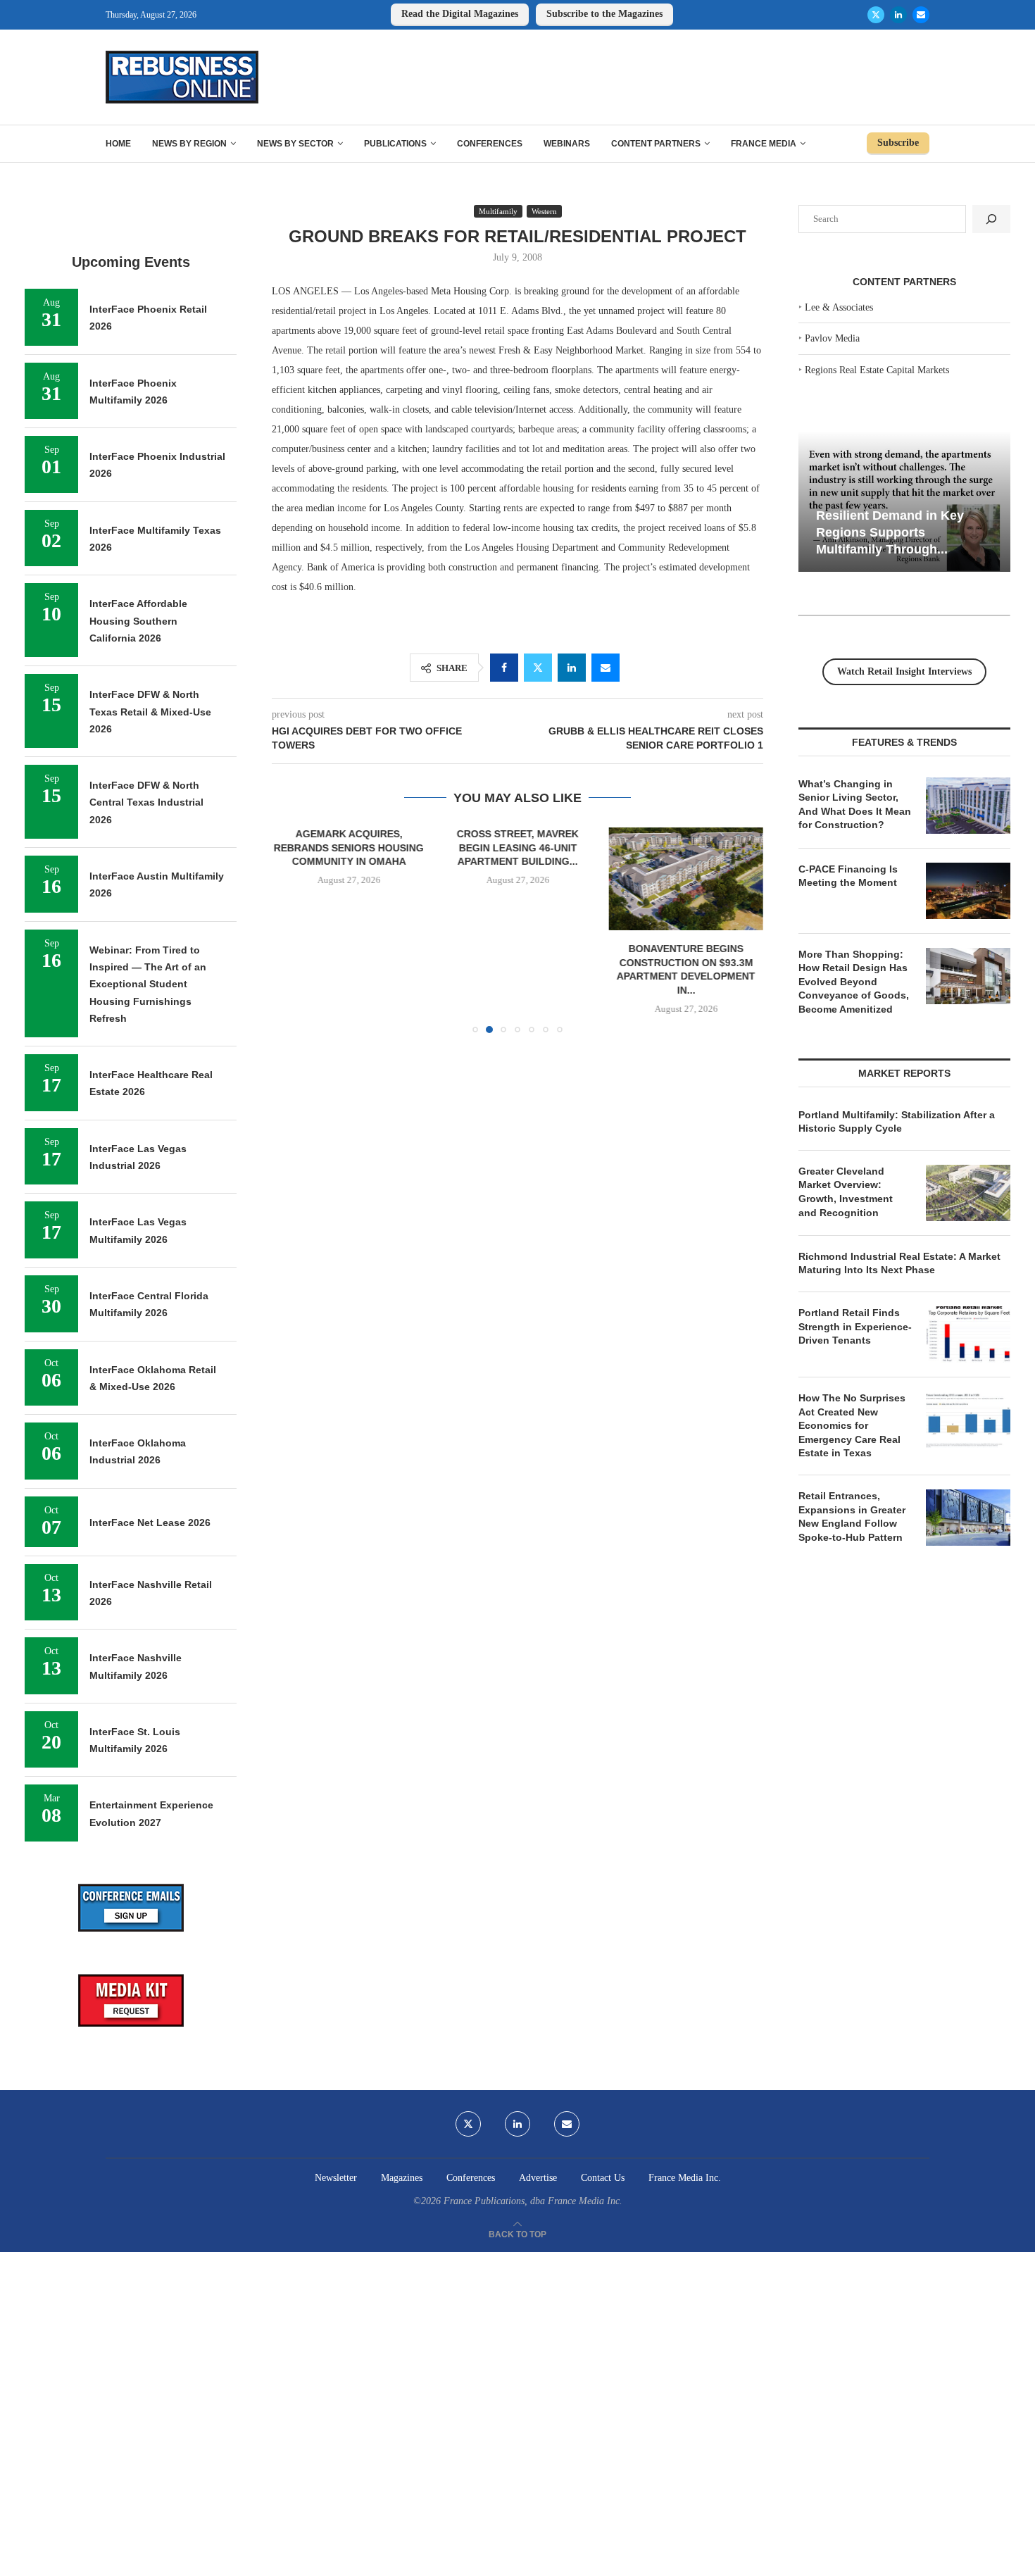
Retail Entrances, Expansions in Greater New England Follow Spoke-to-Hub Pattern (852, 1517)
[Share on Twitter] (538, 668)
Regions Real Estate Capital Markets (877, 370)
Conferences (490, 144)
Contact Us (603, 2178)
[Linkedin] (898, 15)
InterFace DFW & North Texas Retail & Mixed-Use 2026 (150, 712)
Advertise (538, 2178)
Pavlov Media (832, 338)
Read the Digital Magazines (460, 14)
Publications (395, 144)
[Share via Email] (606, 668)
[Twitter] (876, 15)
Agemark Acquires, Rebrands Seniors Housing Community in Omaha (349, 848)
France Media (764, 144)
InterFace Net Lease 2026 (150, 1523)
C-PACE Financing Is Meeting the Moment (848, 876)
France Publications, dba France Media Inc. (533, 2201)
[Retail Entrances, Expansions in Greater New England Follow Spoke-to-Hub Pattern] (968, 1518)
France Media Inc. (685, 2178)
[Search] (991, 219)
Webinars (567, 144)
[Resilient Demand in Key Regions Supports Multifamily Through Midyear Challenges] (904, 502)
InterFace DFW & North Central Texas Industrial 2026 (146, 802)
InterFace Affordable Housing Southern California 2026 (138, 621)
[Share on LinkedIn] (572, 668)
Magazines (402, 2178)
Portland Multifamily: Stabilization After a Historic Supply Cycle (897, 1122)
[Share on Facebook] (504, 668)
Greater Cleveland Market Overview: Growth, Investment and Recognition (846, 1192)
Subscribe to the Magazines (604, 14)
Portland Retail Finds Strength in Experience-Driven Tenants (855, 1326)
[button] (291, 930)
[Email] (921, 15)
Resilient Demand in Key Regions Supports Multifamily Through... (890, 532)
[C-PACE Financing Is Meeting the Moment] (968, 891)
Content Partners (656, 144)
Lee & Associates (839, 307)
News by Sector (295, 144)
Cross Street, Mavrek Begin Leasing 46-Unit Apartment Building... (517, 848)
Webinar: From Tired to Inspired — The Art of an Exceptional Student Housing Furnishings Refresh (148, 984)
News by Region (189, 144)
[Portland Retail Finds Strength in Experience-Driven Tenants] (968, 1334)
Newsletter (336, 2178)
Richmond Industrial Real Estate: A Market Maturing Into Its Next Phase (899, 1263)
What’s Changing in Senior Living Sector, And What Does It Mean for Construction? (855, 805)
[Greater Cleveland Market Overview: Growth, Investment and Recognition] (968, 1193)
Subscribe (898, 143)
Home (118, 144)
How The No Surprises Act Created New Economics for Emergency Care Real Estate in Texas (852, 1425)
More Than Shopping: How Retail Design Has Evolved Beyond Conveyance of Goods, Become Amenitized (854, 982)
